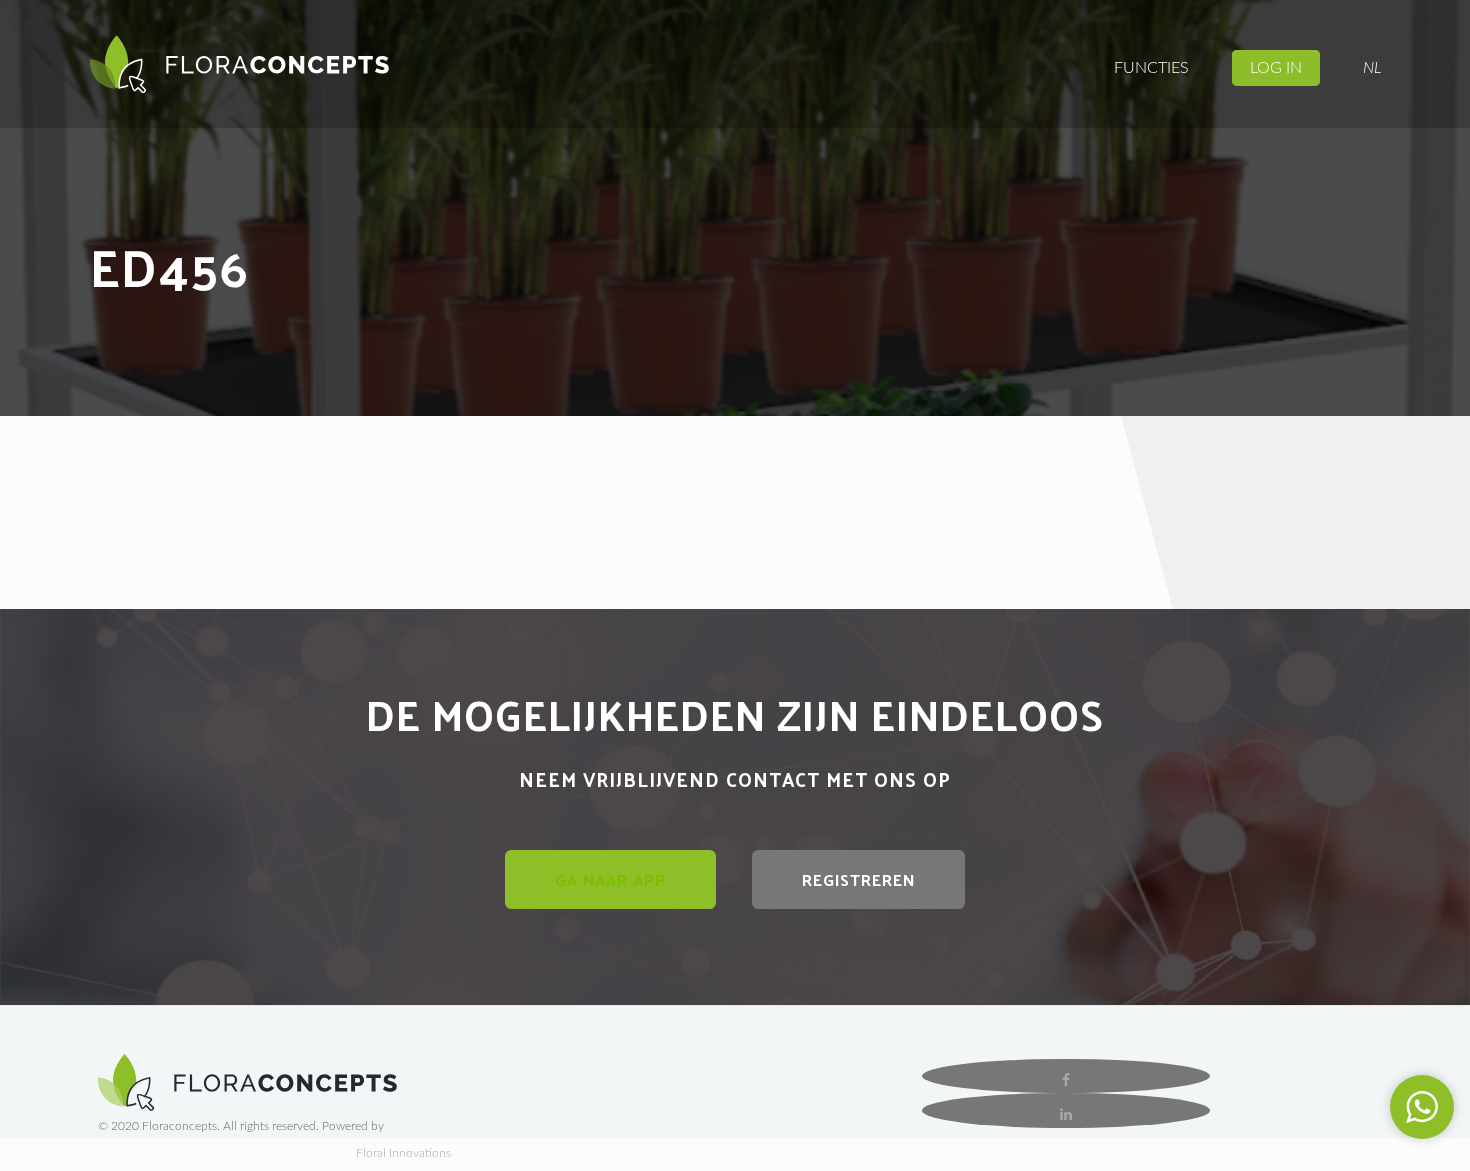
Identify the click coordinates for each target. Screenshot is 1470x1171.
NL (1372, 68)
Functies (1151, 68)
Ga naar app (610, 879)
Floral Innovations (403, 1153)
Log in (1276, 68)
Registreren (858, 879)
